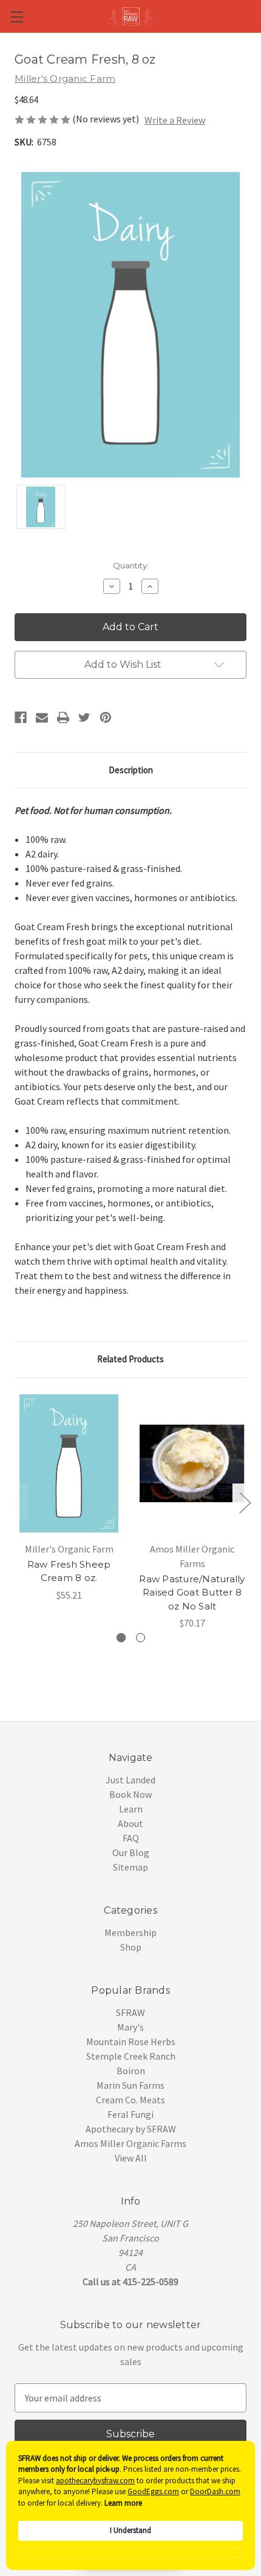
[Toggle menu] (17, 17)
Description (131, 770)
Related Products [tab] (130, 1359)
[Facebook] (21, 717)
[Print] (63, 717)
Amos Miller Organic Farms (130, 2143)
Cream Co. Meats (130, 2100)
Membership (130, 1932)
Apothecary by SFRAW (131, 2129)
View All (131, 2158)
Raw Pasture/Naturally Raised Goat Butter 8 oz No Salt (192, 1593)
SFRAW (130, 2012)
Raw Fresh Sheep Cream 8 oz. (69, 1571)
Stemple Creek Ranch (131, 2056)
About (130, 1823)
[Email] (42, 717)
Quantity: (131, 565)
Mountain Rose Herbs (131, 2042)
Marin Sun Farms (130, 2085)
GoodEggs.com (153, 2491)
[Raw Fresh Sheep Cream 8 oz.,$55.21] (69, 1463)
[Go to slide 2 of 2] (16, 1503)
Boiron (131, 2071)
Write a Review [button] (175, 120)
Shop (131, 1947)
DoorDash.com (215, 2491)
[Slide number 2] (141, 1638)
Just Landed (130, 1780)
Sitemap (130, 1867)
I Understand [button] (130, 2530)
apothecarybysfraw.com (95, 2481)
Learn (131, 1809)
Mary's (130, 2027)
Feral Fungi (130, 2114)
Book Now (130, 1794)
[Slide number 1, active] (121, 1638)
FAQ (131, 1838)
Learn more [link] (123, 2503)
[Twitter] (84, 717)
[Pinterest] (106, 717)
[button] (130, 2553)
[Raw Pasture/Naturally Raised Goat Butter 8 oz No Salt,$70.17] (192, 1463)
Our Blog (131, 1852)
